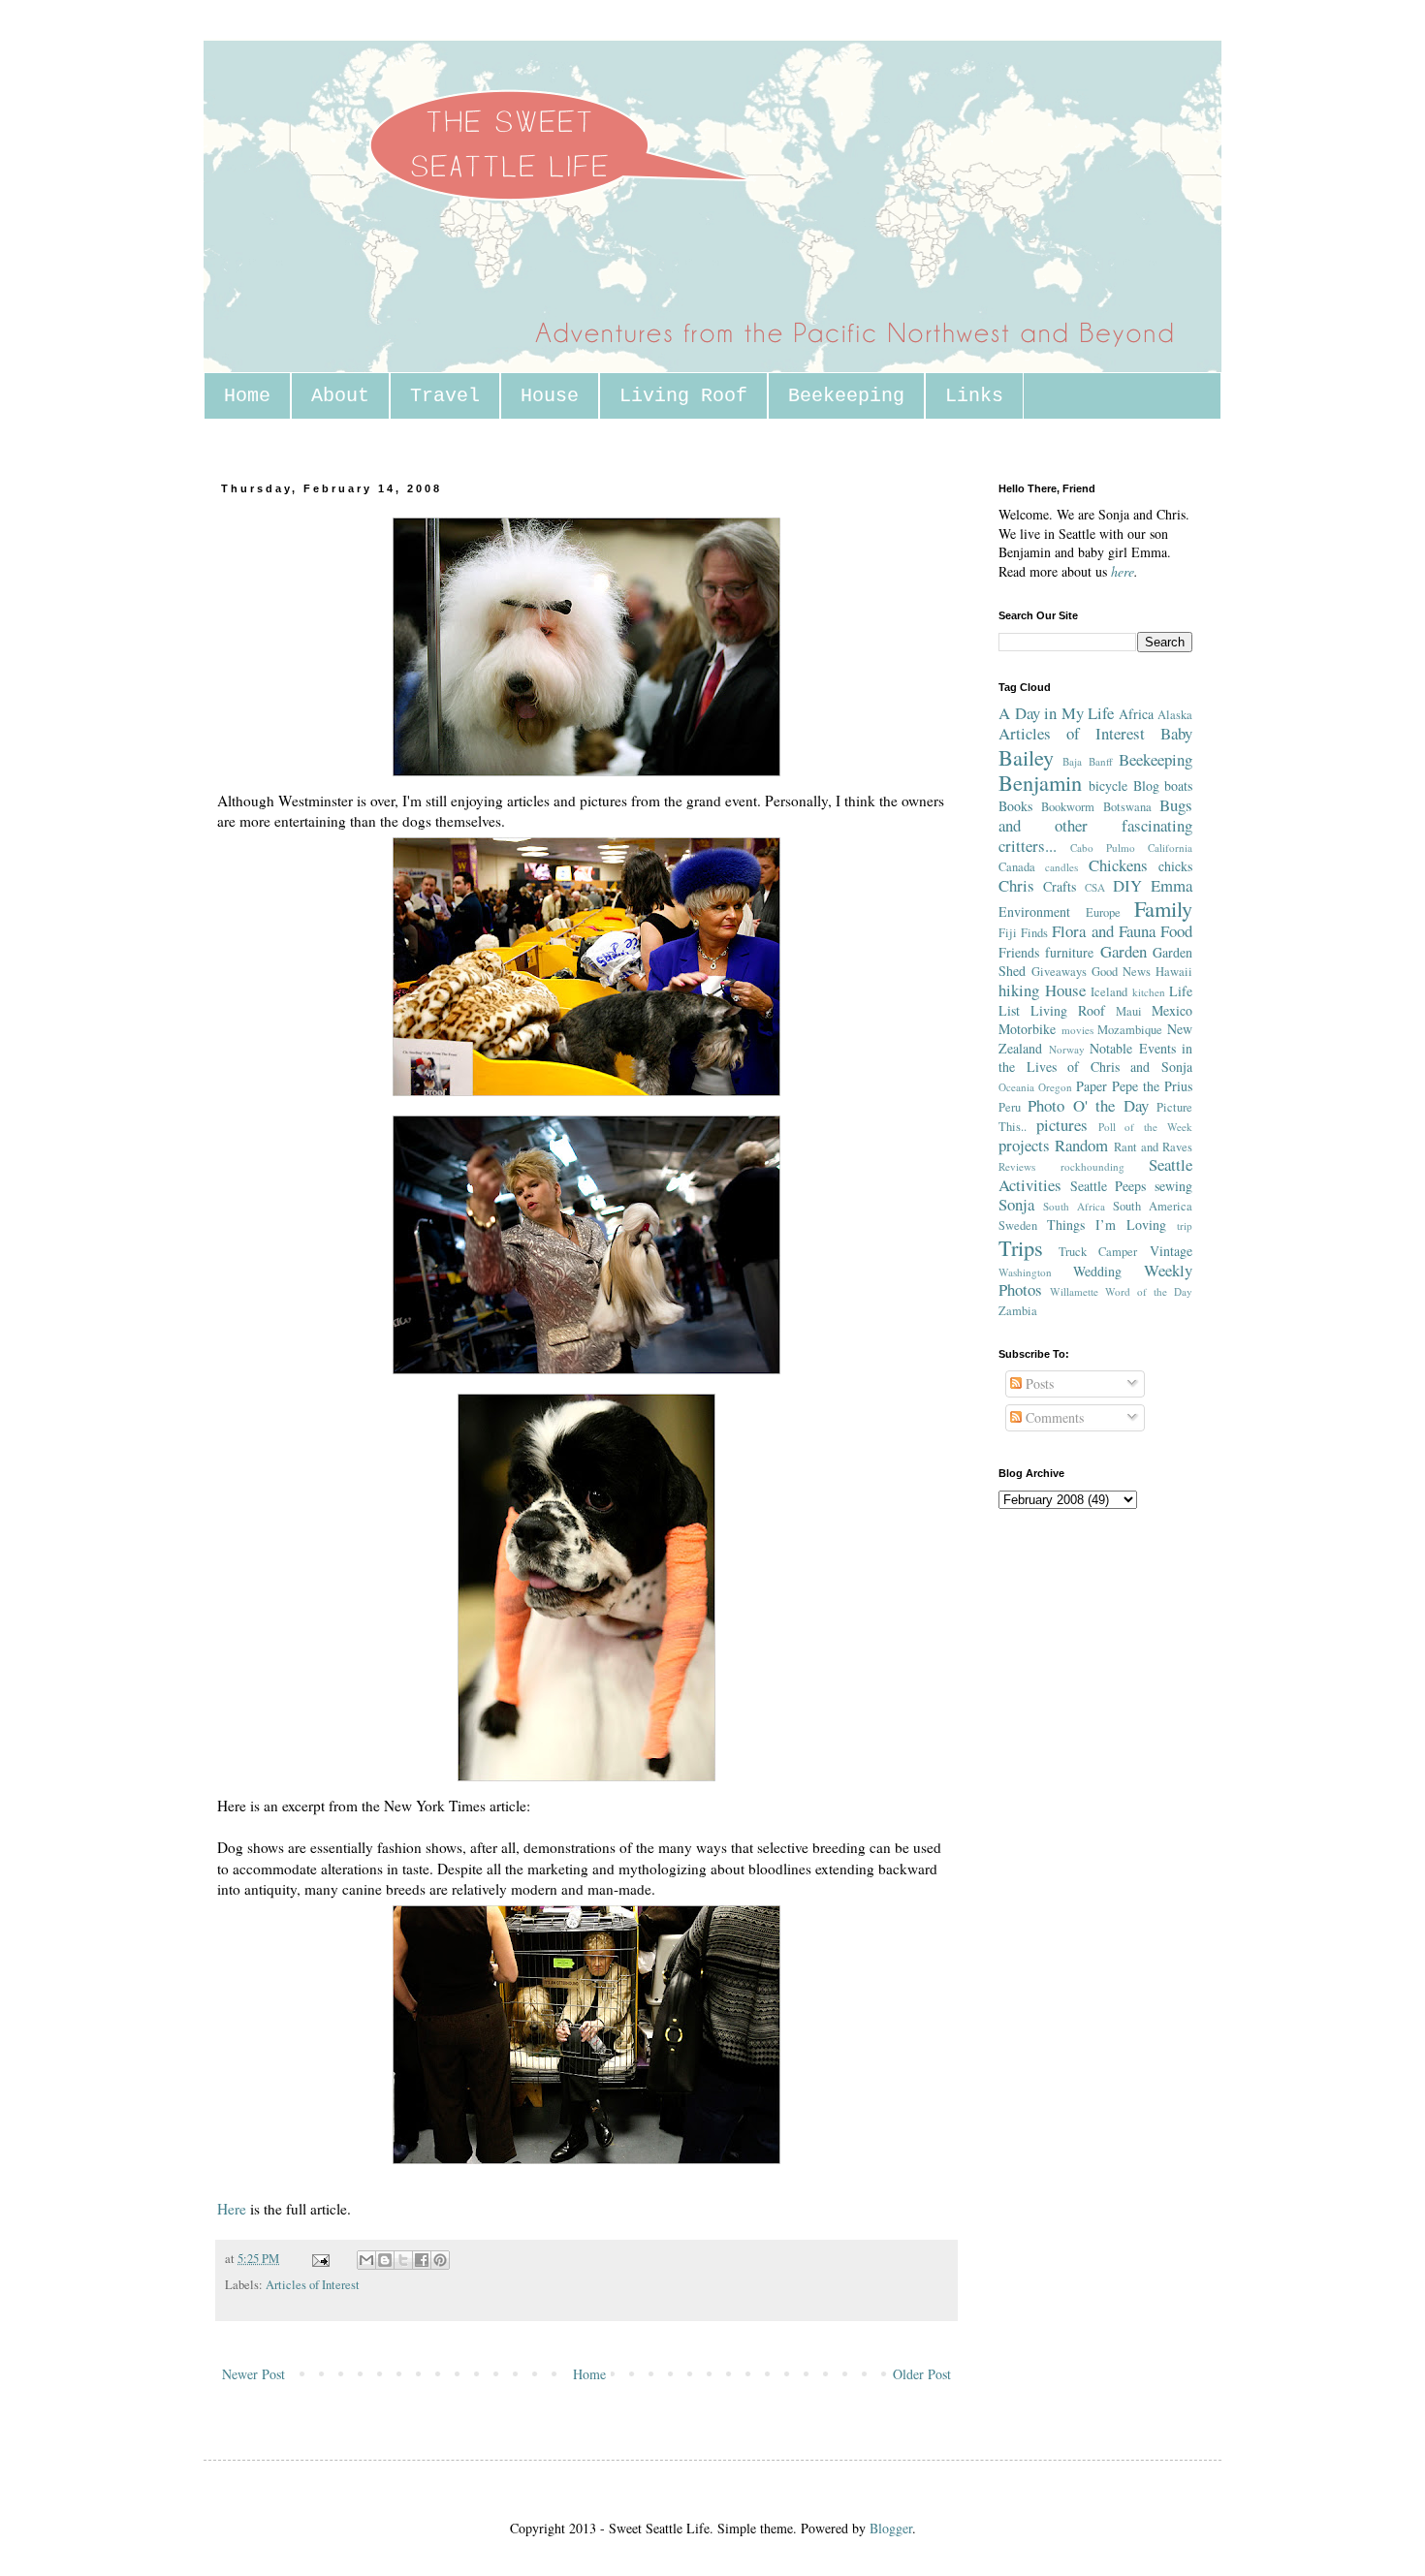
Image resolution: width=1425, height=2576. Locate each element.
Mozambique (1130, 1030)
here (1123, 571)
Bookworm (1068, 807)
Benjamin (1040, 782)
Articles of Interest (313, 2285)
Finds (1034, 933)
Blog (1146, 785)
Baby (1176, 733)
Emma (1172, 885)
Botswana (1127, 807)
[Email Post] (319, 2259)
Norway (1067, 1049)
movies (1077, 1030)
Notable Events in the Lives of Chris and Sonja (1095, 1058)
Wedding (1097, 1271)
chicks (1175, 866)
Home (247, 396)
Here (232, 2209)
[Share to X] (403, 2260)
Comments (1053, 1417)
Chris (1016, 885)
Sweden (1018, 1225)
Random (1081, 1145)
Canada (1017, 867)
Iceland (1109, 992)
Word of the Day (1149, 1291)
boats (1178, 785)
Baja (1072, 761)
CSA (1095, 887)
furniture (1069, 952)
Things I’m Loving (1107, 1225)
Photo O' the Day (1088, 1105)
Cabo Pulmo (1103, 848)
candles (1061, 867)
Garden (1124, 951)
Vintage (1171, 1251)
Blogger (891, 2528)
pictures (1062, 1125)
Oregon (1055, 1087)
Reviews (1017, 1166)
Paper (1092, 1086)
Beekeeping (846, 396)
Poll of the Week (1145, 1127)
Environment (1034, 911)
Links (974, 396)
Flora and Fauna (1103, 931)
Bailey (1026, 757)
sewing (1173, 1186)
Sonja (1016, 1204)
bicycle (1108, 785)
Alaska (1175, 715)
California (1170, 848)
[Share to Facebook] (422, 2260)
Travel (445, 396)
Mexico (1172, 1010)
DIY (1127, 885)
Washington (1025, 1272)
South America (1153, 1206)
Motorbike (1027, 1029)
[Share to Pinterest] (440, 2260)
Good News (1121, 972)
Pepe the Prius (1152, 1086)
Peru (1010, 1107)
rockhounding (1092, 1166)
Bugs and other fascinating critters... (1095, 825)
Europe (1103, 912)
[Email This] (366, 2260)
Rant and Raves (1154, 1147)
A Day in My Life (1056, 713)
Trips (1021, 1247)
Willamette (1074, 1291)
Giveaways (1059, 972)
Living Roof (683, 396)
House (550, 396)
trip (1185, 1225)
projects (1024, 1145)
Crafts (1060, 886)
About (340, 396)
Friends (1019, 952)
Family (1163, 908)
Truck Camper (1098, 1252)
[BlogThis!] (385, 2260)
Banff (1101, 761)
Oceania (1016, 1087)
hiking (1019, 990)
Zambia (1018, 1311)
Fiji (1008, 933)
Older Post (922, 2374)
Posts (1038, 1383)
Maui (1129, 1011)
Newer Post (253, 2374)
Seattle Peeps (1108, 1186)
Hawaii (1174, 972)
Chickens (1118, 865)
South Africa (1074, 1206)
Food (1176, 931)
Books (1015, 806)
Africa (1136, 714)
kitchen (1149, 992)
